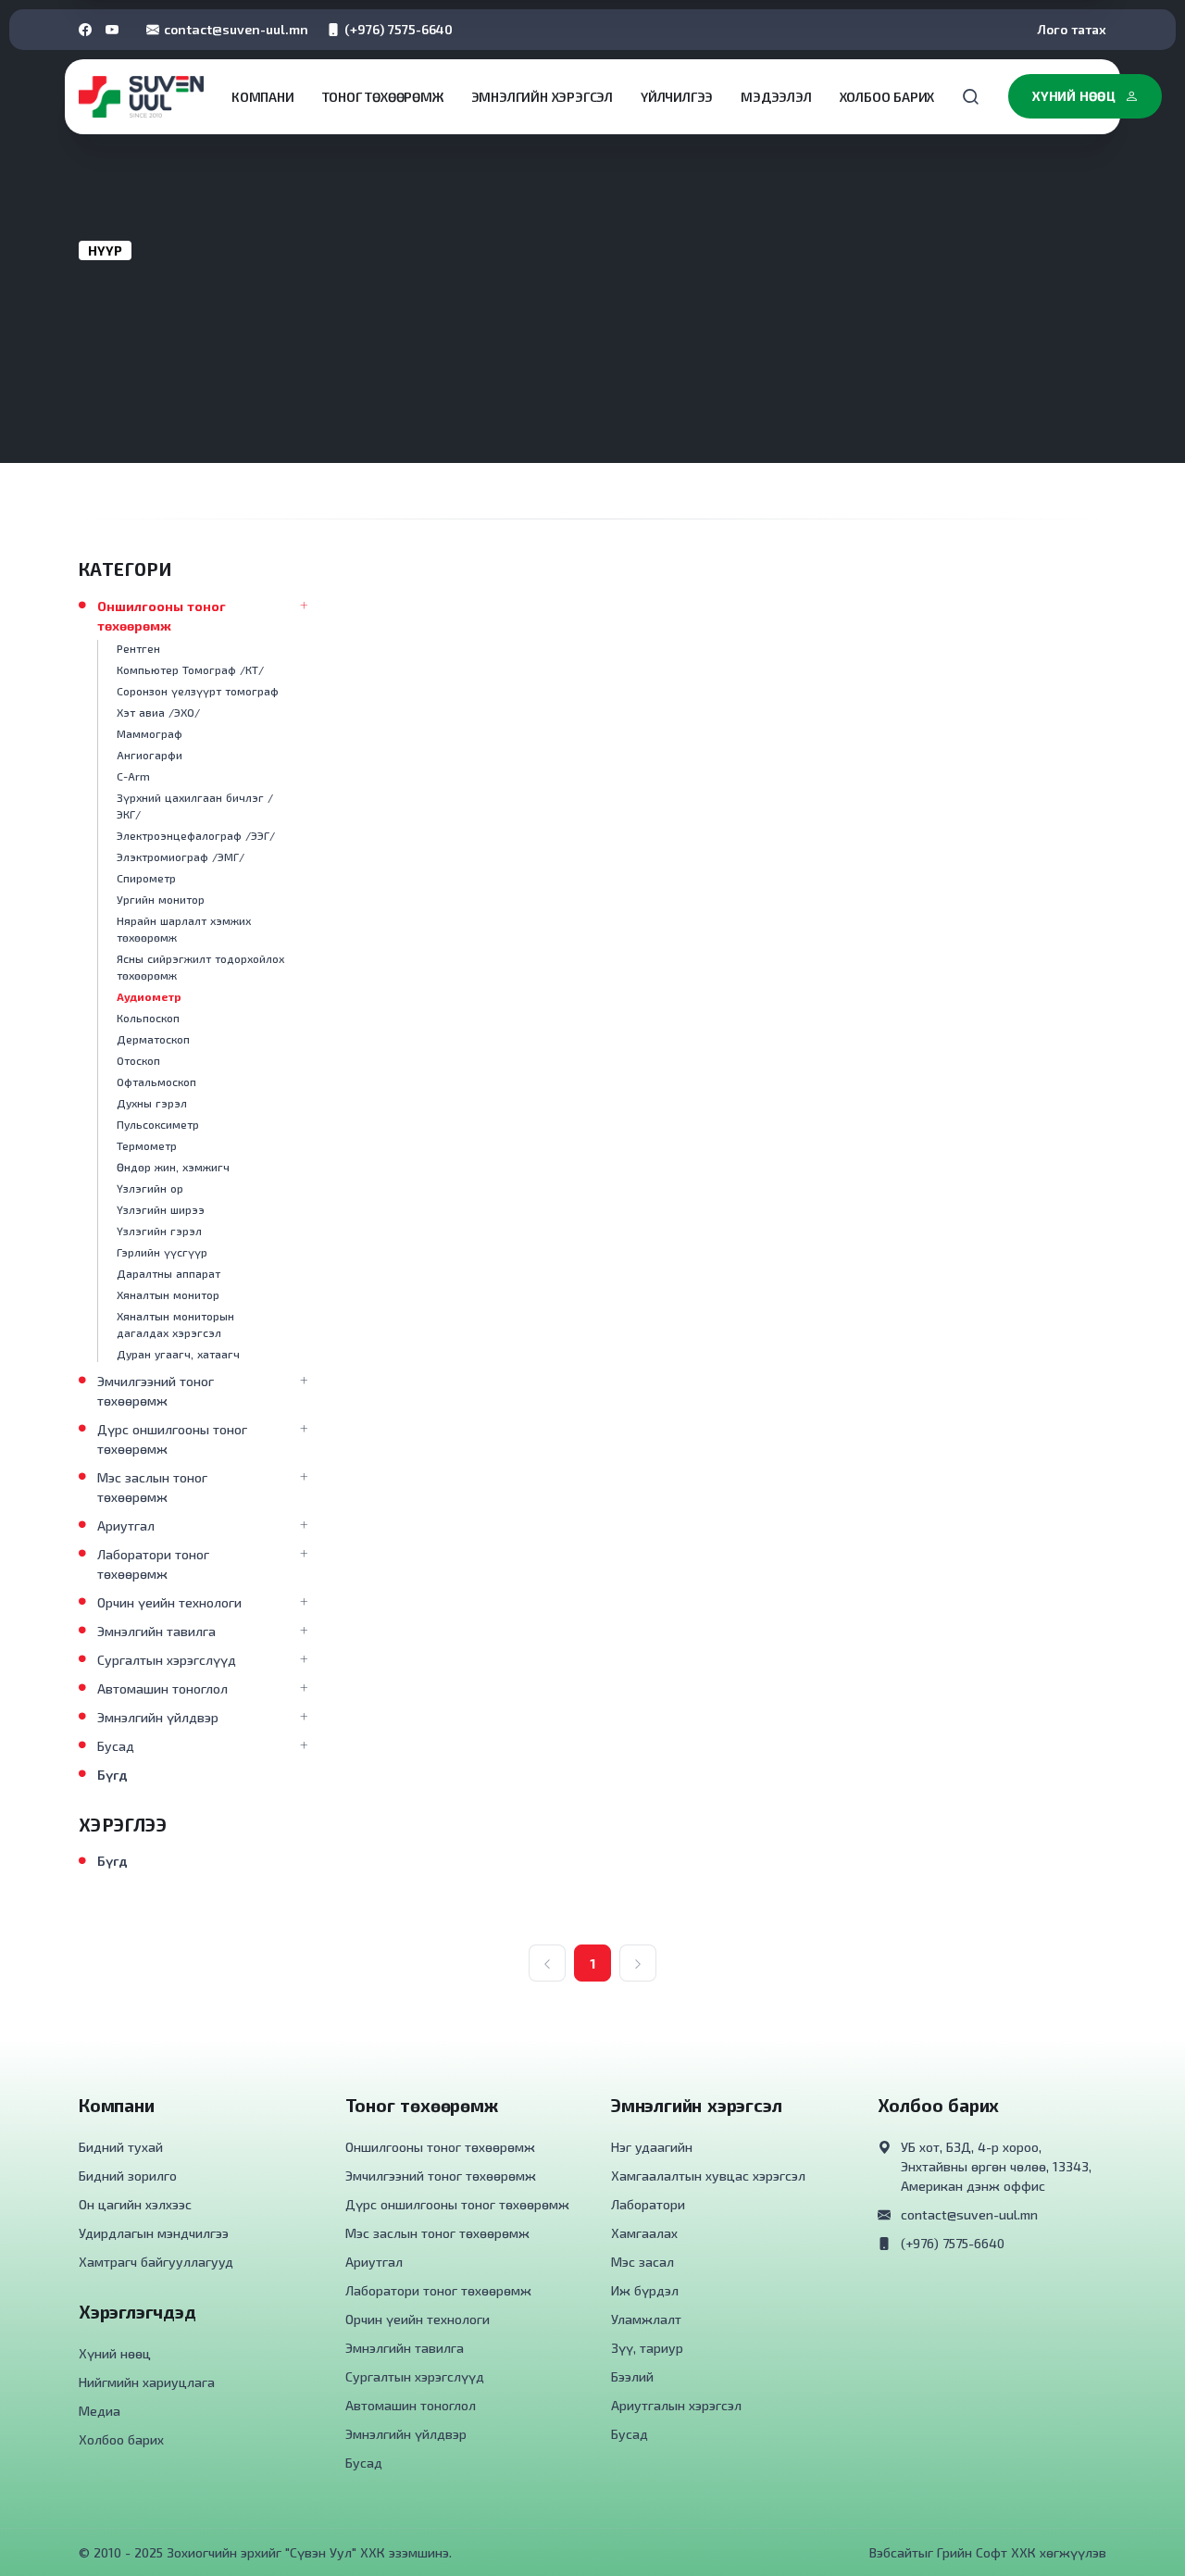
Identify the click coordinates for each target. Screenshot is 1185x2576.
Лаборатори (648, 2204)
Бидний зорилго (128, 2176)
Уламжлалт (646, 2319)
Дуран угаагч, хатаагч (178, 1354)
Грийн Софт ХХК (986, 2552)
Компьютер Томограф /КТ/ (190, 669)
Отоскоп (138, 1060)
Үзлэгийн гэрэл (159, 1231)
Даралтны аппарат (168, 1273)
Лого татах (1072, 29)
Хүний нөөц (1074, 96)
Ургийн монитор (161, 899)
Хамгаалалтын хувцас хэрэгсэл (708, 2176)
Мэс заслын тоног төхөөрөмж (152, 1487)
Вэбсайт (894, 2552)
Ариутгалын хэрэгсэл (676, 2405)
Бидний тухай (121, 2147)
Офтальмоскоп (156, 1082)
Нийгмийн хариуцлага (147, 2382)
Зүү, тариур (647, 2348)
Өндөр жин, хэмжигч (173, 1167)
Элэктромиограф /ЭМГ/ (181, 857)
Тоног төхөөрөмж (383, 97)
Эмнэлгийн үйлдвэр (158, 1717)
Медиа (100, 2411)
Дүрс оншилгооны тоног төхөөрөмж (172, 1439)
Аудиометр (149, 996)
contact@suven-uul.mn (236, 29)
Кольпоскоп (148, 1018)
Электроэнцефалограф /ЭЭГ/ (196, 835)
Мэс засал (642, 2262)
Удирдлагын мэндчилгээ (154, 2233)
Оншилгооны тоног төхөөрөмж (162, 616)
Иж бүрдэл (645, 2290)
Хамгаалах (644, 2233)
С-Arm (133, 776)
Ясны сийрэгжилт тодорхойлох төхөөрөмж (200, 967)
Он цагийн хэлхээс (135, 2204)
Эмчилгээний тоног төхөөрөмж (156, 1391)
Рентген (138, 648)
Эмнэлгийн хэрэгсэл (542, 97)
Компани (263, 97)
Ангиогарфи (150, 755)
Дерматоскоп (153, 1039)
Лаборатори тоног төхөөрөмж (153, 1564)
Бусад (116, 1746)
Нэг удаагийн (652, 2147)
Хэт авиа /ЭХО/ (158, 712)
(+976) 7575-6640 (399, 29)
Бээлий (632, 2376)
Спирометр (146, 878)
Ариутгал (126, 1526)
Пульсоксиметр (158, 1124)
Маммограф (150, 733)
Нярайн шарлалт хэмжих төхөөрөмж (184, 929)
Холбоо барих (887, 97)
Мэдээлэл (776, 97)
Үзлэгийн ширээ (161, 1209)
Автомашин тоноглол (162, 1688)
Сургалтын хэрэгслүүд (167, 1660)
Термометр (147, 1145)
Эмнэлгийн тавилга (156, 1631)
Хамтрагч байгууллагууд (156, 2262)
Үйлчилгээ (677, 97)
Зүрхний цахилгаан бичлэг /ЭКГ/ (195, 806)
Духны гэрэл (152, 1103)
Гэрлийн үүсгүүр (162, 1252)
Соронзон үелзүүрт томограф (198, 691)
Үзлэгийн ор (150, 1188)
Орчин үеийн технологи (169, 1602)
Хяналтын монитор (168, 1294)
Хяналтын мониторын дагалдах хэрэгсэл (175, 1324)
